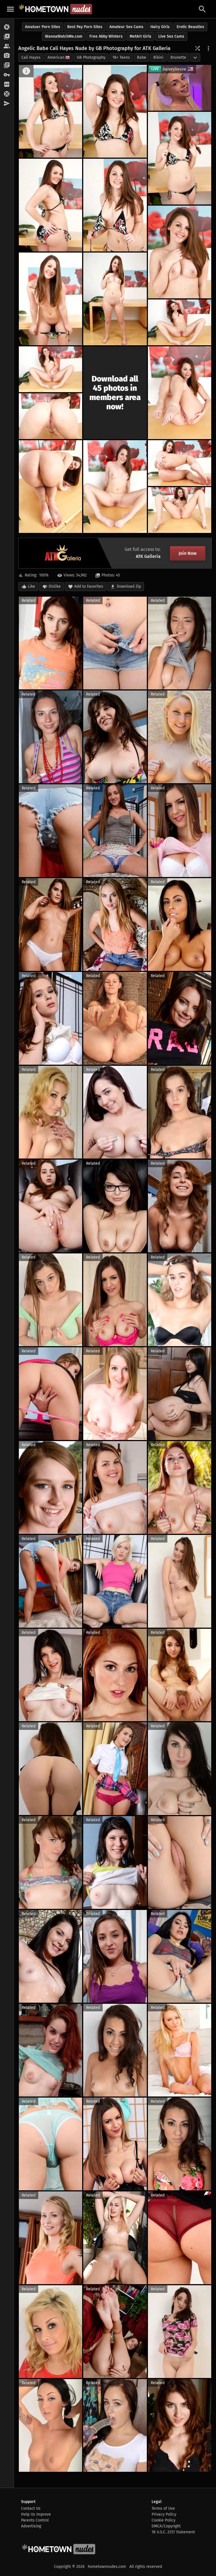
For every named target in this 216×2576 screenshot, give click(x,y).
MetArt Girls (140, 36)
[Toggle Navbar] (10, 9)
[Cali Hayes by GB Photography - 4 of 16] (50, 205)
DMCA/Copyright (166, 2526)
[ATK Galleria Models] (7, 46)
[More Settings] (208, 48)
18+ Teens (121, 57)
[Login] (7, 75)
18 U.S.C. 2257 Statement (173, 2532)
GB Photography (91, 57)
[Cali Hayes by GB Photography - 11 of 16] (180, 393)
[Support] (7, 94)
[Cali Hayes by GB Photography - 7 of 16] (50, 299)
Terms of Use (163, 2508)
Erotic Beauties (190, 27)
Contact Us (31, 2508)
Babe (142, 57)
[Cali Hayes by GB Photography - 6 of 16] (180, 252)
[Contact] (7, 104)
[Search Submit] (202, 9)
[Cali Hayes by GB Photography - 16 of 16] (180, 510)
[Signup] (7, 85)
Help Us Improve (36, 2514)
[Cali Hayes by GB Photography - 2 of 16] (115, 111)
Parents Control (35, 2520)
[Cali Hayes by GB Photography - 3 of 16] (180, 158)
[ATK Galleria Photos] (7, 27)
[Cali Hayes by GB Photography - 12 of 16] (50, 416)
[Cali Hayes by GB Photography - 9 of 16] (180, 322)
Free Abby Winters (106, 36)
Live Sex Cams (171, 36)
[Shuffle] (197, 48)
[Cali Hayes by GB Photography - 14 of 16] (115, 487)
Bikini (158, 57)
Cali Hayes (31, 57)
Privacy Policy (164, 2514)
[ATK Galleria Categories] (7, 65)
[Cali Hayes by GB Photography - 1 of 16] (50, 111)
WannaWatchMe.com (64, 36)
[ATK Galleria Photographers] (7, 56)
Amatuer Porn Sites (43, 27)
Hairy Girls (160, 27)
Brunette (178, 57)
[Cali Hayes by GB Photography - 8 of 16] (115, 299)
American (56, 57)
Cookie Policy (164, 2520)
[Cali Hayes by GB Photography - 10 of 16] (50, 369)
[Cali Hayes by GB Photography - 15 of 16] (180, 463)
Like (31, 586)
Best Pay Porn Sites (85, 27)
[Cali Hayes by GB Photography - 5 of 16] (115, 205)
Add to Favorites (89, 586)
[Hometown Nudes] (55, 9)
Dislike (55, 586)
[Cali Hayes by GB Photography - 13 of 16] (50, 487)
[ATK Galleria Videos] (7, 37)
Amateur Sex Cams (126, 27)
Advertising (31, 2526)
